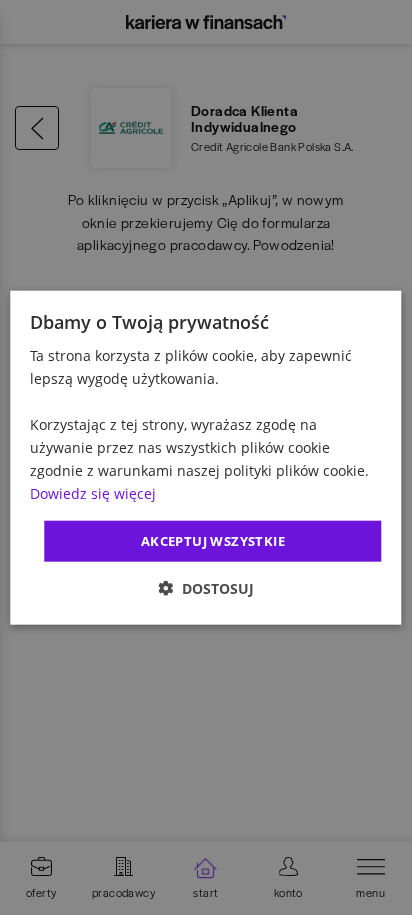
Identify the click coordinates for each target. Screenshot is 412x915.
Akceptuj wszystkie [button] (213, 540)
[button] (206, 588)
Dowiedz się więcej (93, 493)
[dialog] (205, 457)
